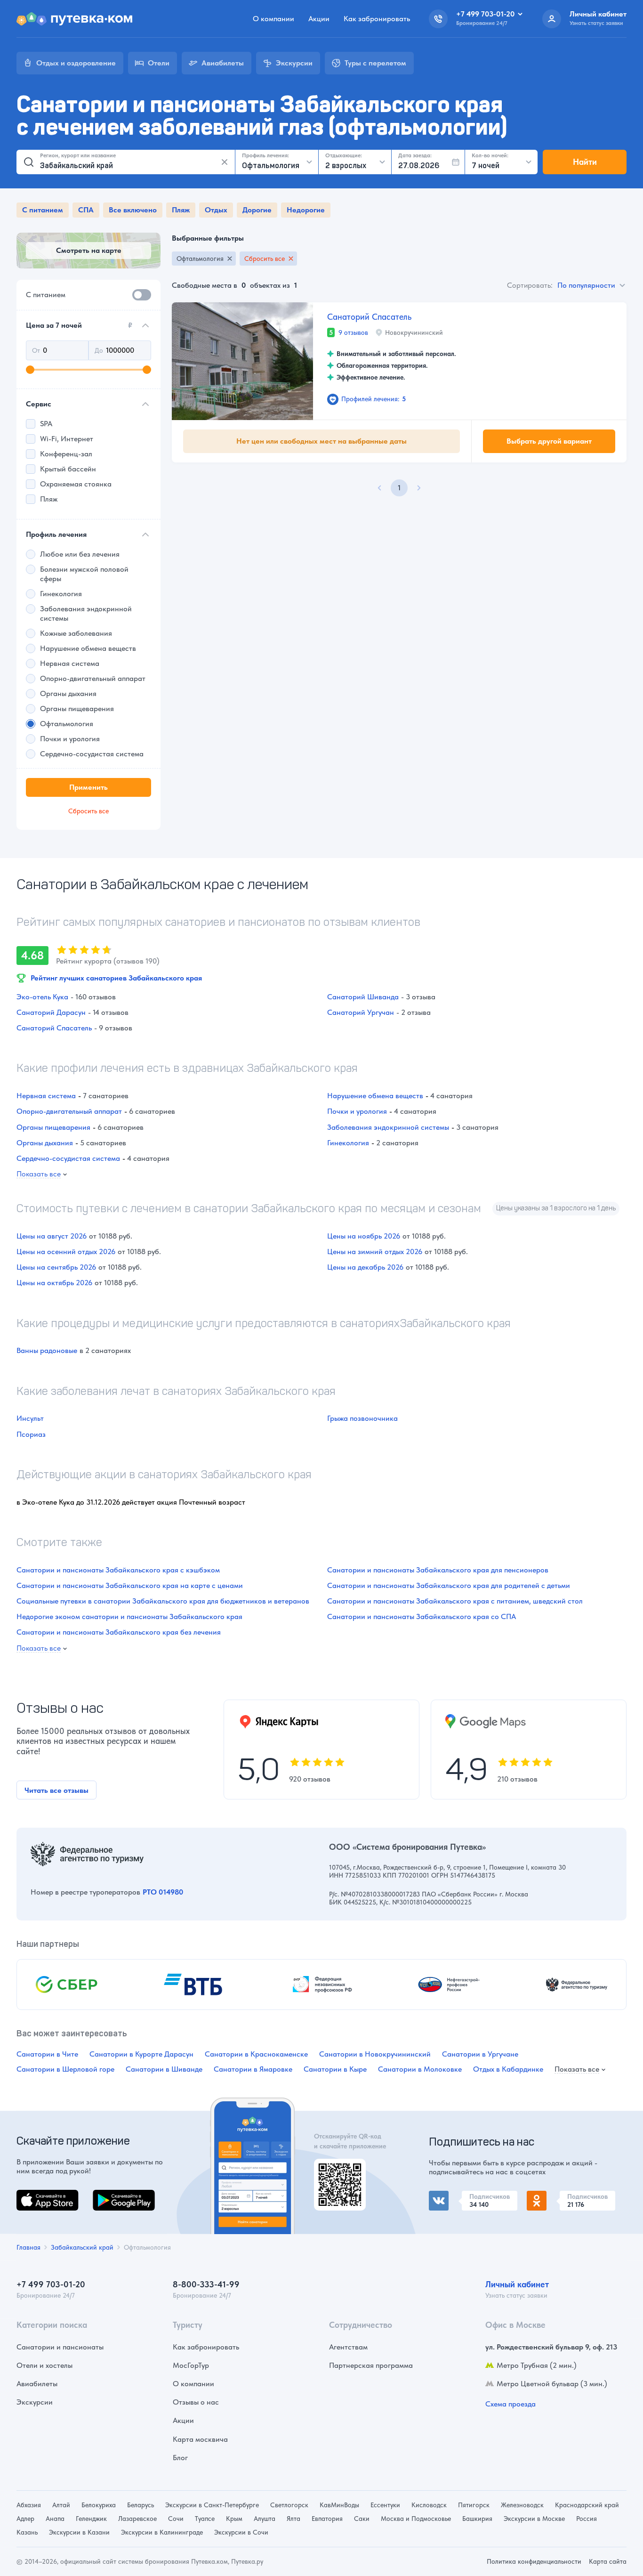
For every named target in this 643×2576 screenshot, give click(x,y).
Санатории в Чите (47, 2054)
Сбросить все (265, 259)
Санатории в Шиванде (164, 2069)
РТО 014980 (163, 1892)
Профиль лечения (56, 534)
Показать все (39, 1174)
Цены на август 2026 (52, 1236)
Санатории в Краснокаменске (256, 2054)
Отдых (216, 210)
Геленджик (91, 2519)
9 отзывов (353, 332)
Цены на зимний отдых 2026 (375, 1252)
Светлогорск (289, 2505)
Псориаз (31, 1434)
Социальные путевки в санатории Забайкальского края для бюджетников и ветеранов (163, 1601)
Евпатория (327, 2519)
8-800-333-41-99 (206, 2284)
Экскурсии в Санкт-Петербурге (212, 2505)
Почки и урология (357, 1111)
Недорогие (306, 210)
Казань (27, 2532)
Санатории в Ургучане (480, 2054)
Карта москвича (200, 2439)
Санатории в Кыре (335, 2069)
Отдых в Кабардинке (508, 2069)
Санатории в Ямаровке (253, 2069)
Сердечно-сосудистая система (68, 1158)
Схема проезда (510, 2404)
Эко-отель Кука (42, 997)
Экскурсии (35, 2402)
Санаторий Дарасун (51, 1012)
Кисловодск (429, 2505)
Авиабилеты (37, 2384)
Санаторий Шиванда (363, 997)
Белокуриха (99, 2505)
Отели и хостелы (44, 2365)
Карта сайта (608, 2561)
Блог (180, 2458)
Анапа (55, 2519)
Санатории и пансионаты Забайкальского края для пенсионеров (438, 1570)
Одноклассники (554, 2196)
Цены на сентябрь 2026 (56, 1267)
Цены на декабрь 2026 (365, 1267)
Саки (362, 2519)
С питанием (43, 210)
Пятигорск (474, 2505)
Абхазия (29, 2505)
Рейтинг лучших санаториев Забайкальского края (116, 978)
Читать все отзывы (56, 1790)
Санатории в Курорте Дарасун (141, 2054)
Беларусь (141, 2505)
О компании (273, 19)
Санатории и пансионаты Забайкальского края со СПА (422, 1616)
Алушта (265, 2519)
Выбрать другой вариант (549, 441)
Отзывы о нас (196, 2402)
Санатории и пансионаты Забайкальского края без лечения (119, 1632)
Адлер (25, 2519)
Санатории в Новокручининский (375, 2054)
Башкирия (477, 2519)
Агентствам (348, 2347)
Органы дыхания (45, 1143)
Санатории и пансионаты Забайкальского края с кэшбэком (118, 1570)
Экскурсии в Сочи (241, 2532)
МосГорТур (191, 2365)
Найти (585, 162)
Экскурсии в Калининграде (162, 2532)
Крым (234, 2519)
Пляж (181, 210)
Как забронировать (377, 19)
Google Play (113, 2195)
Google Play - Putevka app (336, 2170)
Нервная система (46, 1096)
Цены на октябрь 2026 (54, 1283)
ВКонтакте (447, 2196)
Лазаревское (137, 2519)
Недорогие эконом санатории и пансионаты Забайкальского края (129, 1616)
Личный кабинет (517, 2284)
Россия (587, 2519)
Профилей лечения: (374, 399)
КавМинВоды (339, 2505)
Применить (88, 787)
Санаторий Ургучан (361, 1012)
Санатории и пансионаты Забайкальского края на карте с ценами (130, 1585)
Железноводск (522, 2505)
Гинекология (348, 1143)
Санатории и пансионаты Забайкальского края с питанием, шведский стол (455, 1601)
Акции (319, 19)
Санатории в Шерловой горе (65, 2069)
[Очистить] (225, 162)
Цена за (79, 325)
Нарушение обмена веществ (375, 1096)
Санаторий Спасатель (369, 317)
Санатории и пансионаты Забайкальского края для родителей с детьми (449, 1585)
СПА (86, 210)
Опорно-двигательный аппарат (69, 1111)
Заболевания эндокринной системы (388, 1127)
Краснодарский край (587, 2505)
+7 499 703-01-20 (51, 2284)
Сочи (176, 2519)
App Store (32, 2195)
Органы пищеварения (53, 1127)
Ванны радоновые (47, 1350)
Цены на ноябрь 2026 (364, 1236)
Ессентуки (385, 2505)
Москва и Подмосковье (416, 2519)
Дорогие (257, 210)
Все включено (133, 210)
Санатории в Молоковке (420, 2069)
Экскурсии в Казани (79, 2532)
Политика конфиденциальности (534, 2561)
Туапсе (205, 2519)
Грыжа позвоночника (362, 1418)
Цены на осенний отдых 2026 (66, 1252)
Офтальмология (200, 259)
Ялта (293, 2519)
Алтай (61, 2505)
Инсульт (30, 1418)
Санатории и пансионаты (60, 2347)
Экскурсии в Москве (534, 2519)
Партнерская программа (371, 2365)
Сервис (39, 404)
